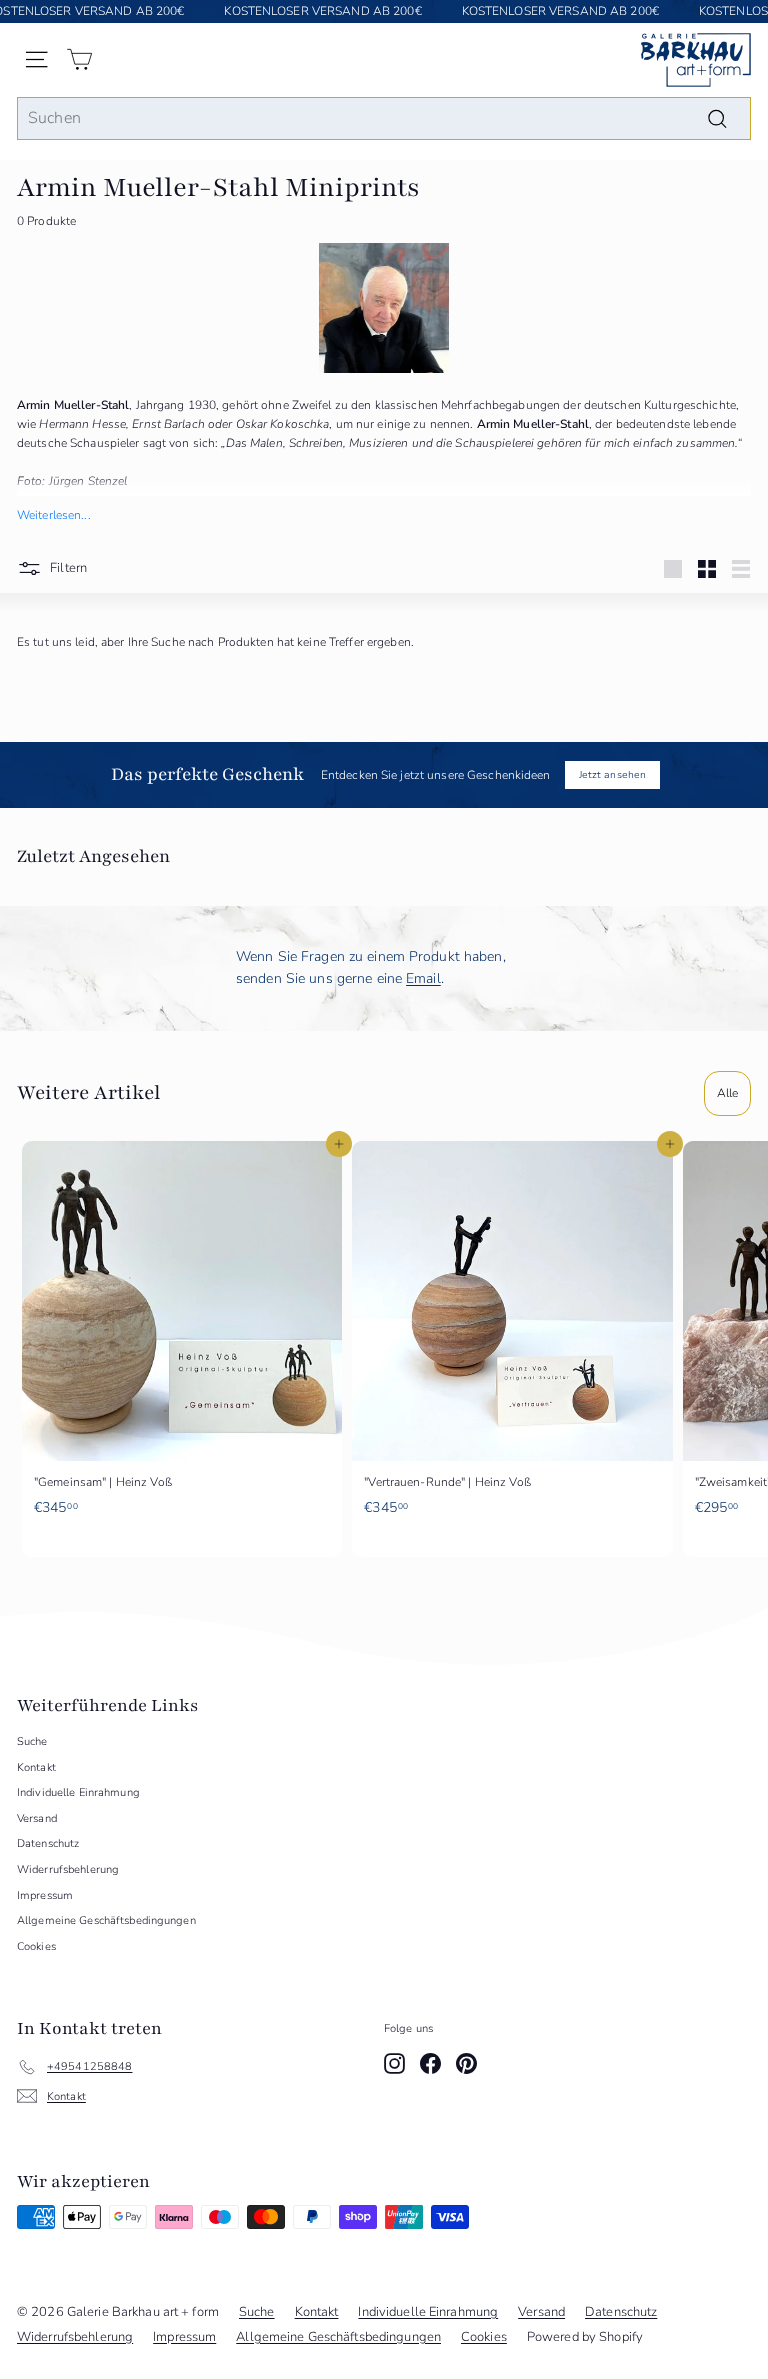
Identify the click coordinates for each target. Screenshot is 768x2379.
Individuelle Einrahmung (78, 1792)
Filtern (67, 568)
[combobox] (384, 119)
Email (423, 978)
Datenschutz (48, 1843)
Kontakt (36, 1767)
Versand (37, 1818)
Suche (32, 1741)
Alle (727, 1093)
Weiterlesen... (54, 515)
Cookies (36, 1946)
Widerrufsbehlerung (68, 1869)
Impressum (45, 1895)
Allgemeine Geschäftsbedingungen (106, 1920)
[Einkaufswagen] (79, 59)
